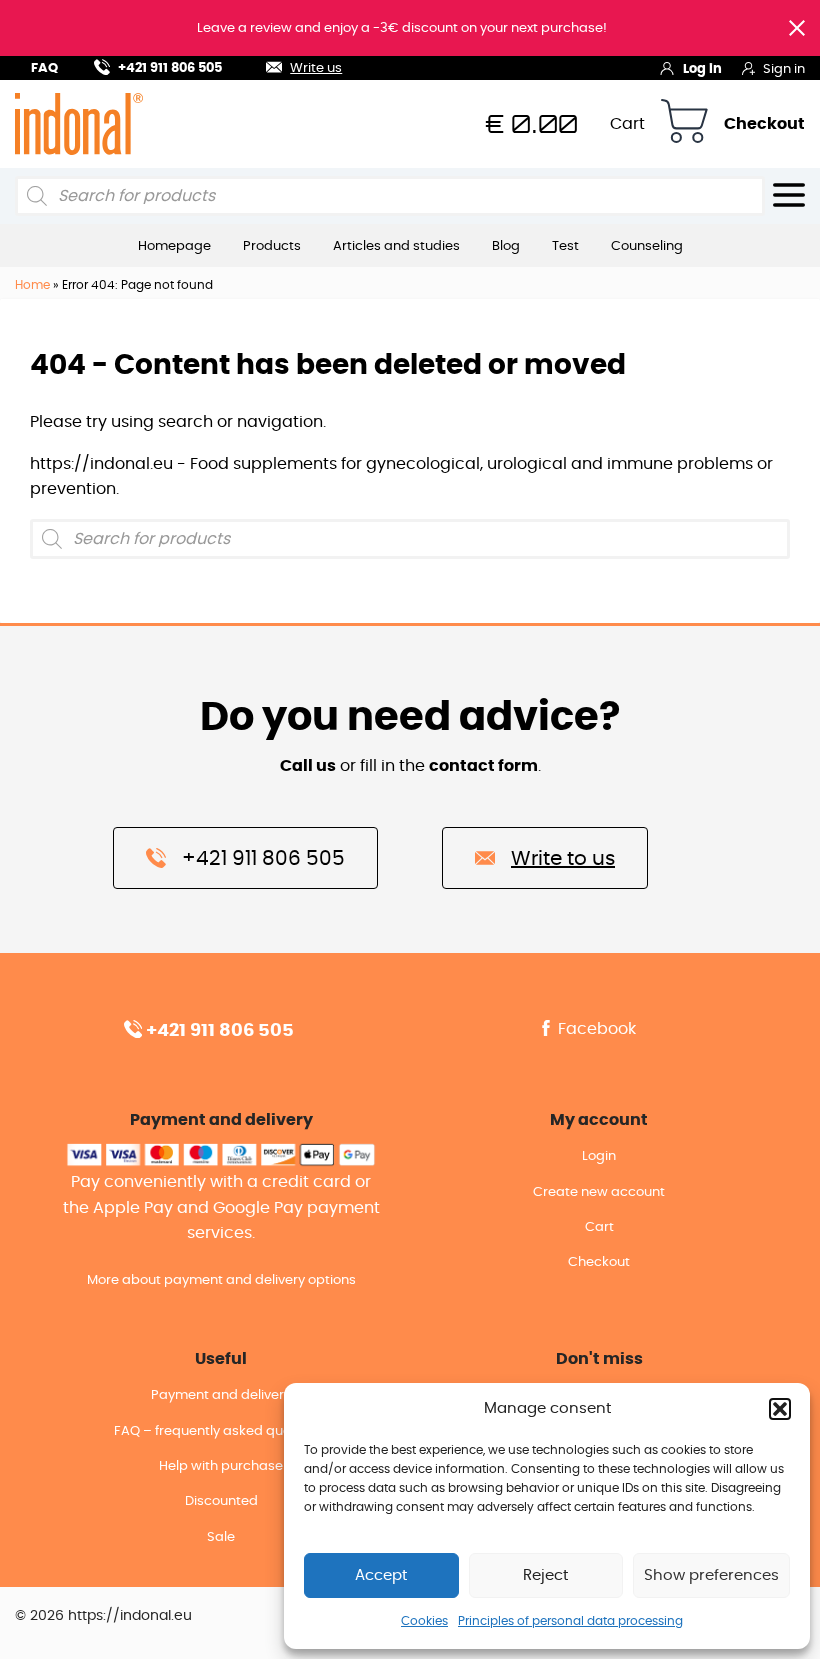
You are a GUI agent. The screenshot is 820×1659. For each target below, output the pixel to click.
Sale (221, 1537)
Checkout (764, 124)
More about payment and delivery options (221, 1280)
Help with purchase (221, 1466)
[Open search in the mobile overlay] (390, 196)
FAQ (44, 68)
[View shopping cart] (684, 124)
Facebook (595, 1029)
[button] (780, 1409)
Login (599, 1156)
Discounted (221, 1501)
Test (565, 246)
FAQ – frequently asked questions (221, 1431)
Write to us (563, 859)
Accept (381, 1575)
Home (32, 285)
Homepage (174, 246)
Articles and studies (396, 246)
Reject (545, 1575)
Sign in (784, 69)
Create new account (599, 1192)
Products (272, 246)
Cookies (424, 1621)
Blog (506, 246)
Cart (627, 124)
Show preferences (711, 1575)
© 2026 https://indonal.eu (103, 1616)
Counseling (647, 246)
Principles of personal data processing (570, 1621)
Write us (316, 68)
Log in (702, 69)
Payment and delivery (221, 1395)
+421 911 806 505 (170, 68)
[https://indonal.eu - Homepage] (79, 123)
